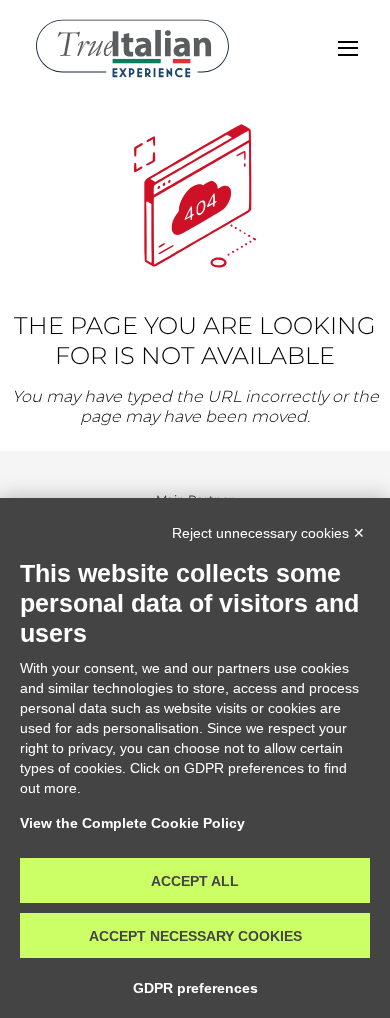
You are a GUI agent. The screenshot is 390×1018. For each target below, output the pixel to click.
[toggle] (348, 48)
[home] (132, 48)
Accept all (195, 881)
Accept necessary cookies (195, 936)
